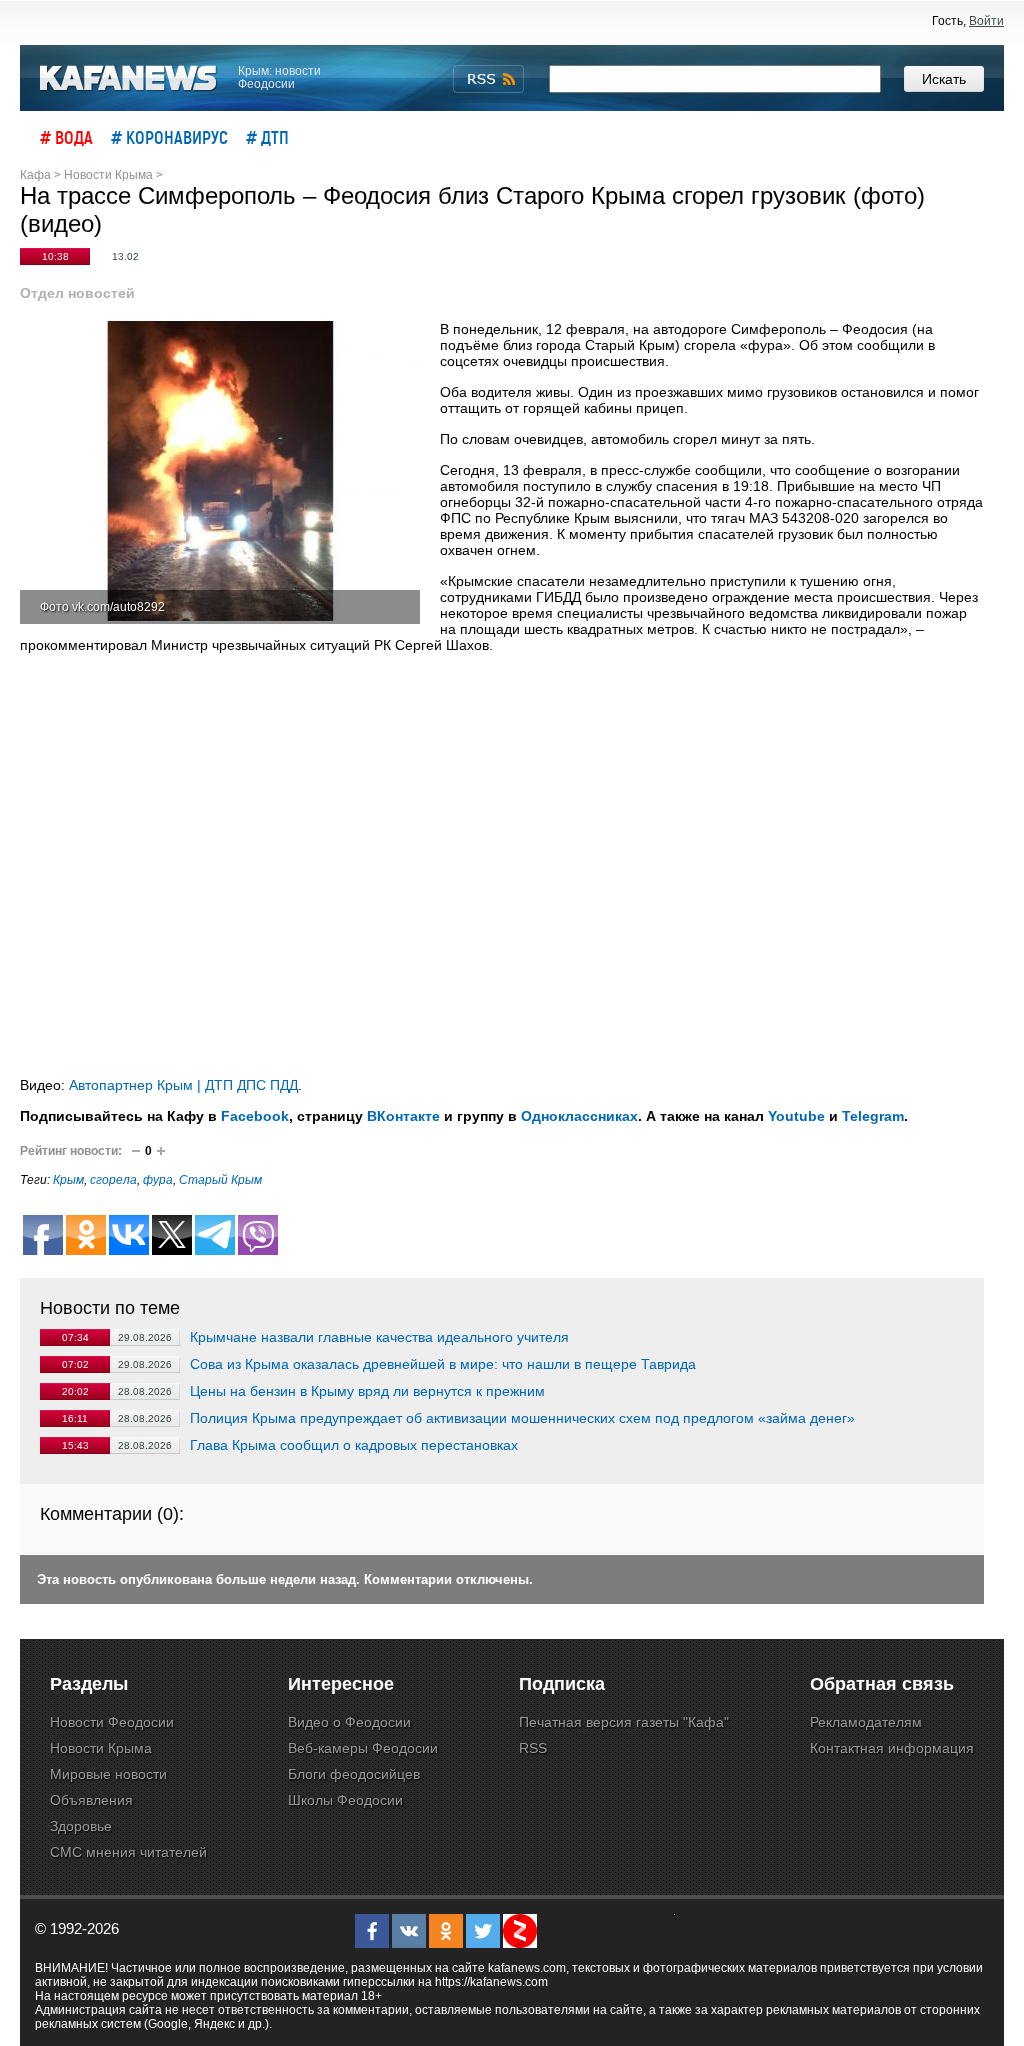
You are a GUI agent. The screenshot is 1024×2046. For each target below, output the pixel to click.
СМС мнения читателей (128, 1852)
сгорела (113, 1180)
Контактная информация (892, 1748)
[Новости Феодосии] (129, 78)
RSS (533, 1748)
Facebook (255, 1116)
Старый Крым (220, 1180)
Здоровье (81, 1826)
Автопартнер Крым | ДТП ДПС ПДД (183, 1085)
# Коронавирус (169, 137)
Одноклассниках (579, 1116)
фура (158, 1180)
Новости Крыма (101, 1748)
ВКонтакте (403, 1116)
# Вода (66, 137)
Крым (68, 1180)
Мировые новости (108, 1774)
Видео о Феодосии (349, 1722)
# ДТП (267, 137)
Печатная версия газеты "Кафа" (624, 1722)
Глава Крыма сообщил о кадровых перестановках (354, 1445)
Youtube (796, 1116)
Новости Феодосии (112, 1722)
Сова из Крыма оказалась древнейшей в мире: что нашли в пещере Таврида (443, 1364)
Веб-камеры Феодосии (363, 1748)
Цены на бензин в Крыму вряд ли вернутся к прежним (367, 1391)
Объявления (91, 1800)
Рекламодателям (866, 1722)
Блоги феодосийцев (354, 1774)
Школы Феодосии (345, 1800)
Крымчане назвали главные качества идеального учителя (379, 1337)
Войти (986, 21)
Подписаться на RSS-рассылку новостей (488, 79)
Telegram (873, 1116)
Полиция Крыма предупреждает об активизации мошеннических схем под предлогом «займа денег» (522, 1418)
